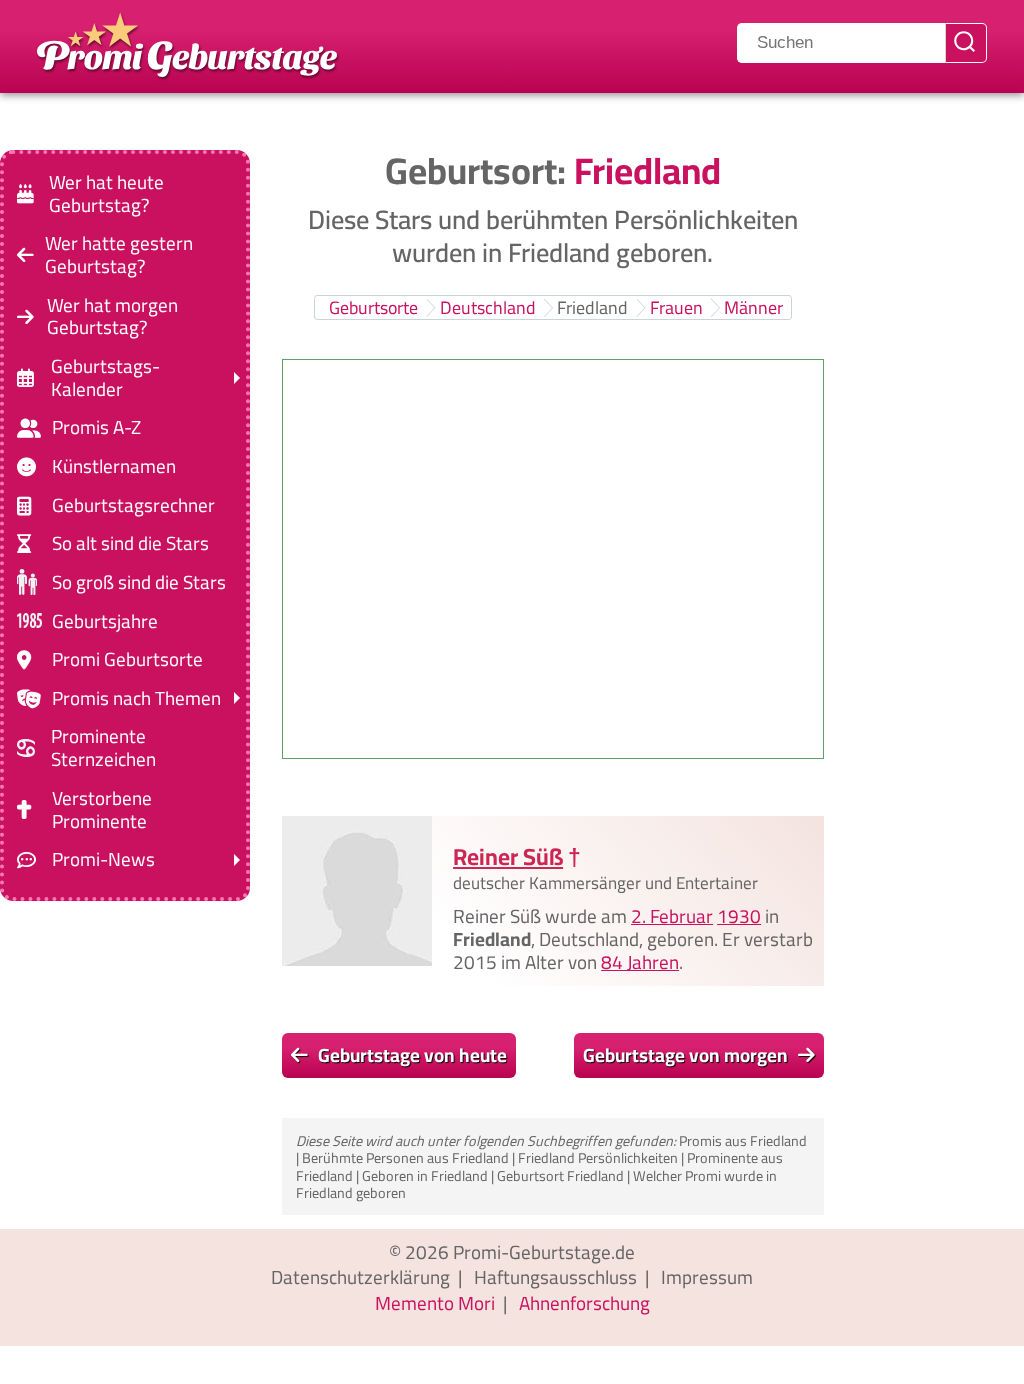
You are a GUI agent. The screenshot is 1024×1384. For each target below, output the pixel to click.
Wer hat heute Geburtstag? (106, 194)
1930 (739, 916)
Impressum (707, 1277)
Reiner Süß (508, 856)
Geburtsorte (373, 307)
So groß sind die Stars (139, 582)
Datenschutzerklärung (360, 1277)
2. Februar (672, 916)
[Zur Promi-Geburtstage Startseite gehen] (187, 43)
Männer (753, 307)
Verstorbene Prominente (102, 810)
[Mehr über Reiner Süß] (357, 891)
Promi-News (103, 859)
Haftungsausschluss (555, 1277)
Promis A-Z (96, 427)
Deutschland (488, 307)
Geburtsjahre (105, 620)
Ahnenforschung (584, 1303)
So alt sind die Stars (130, 543)
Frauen (676, 307)
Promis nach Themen (136, 698)
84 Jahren (640, 961)
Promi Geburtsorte (127, 659)
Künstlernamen (114, 466)
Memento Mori (435, 1303)
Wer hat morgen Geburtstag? (112, 316)
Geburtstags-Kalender (105, 378)
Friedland (592, 307)
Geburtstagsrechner (133, 505)
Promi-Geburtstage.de (544, 1252)
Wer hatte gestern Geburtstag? (119, 255)
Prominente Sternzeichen (103, 748)
